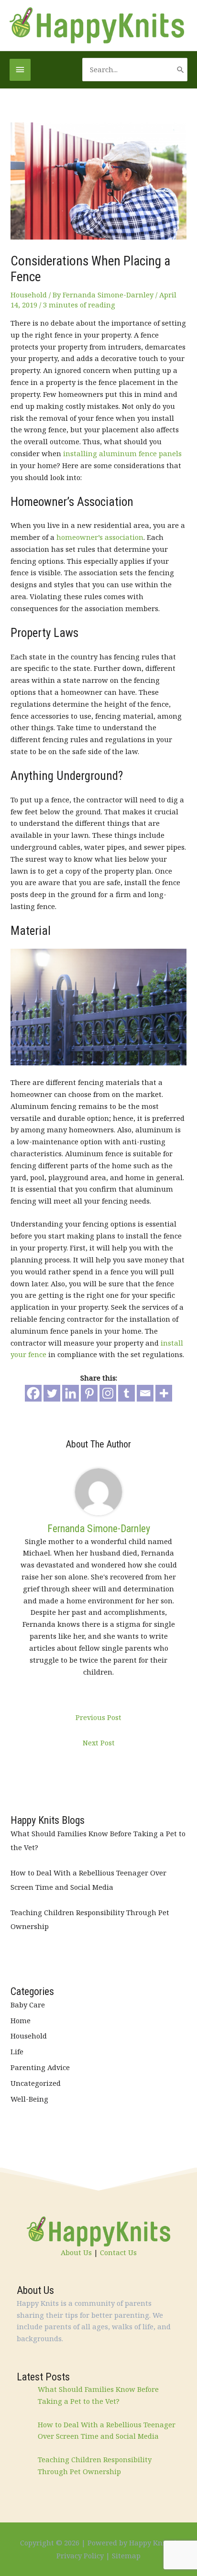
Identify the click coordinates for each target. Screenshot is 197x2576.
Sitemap (126, 2555)
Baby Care (28, 2005)
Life (17, 2051)
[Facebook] (33, 1393)
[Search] (181, 70)
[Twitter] (52, 1393)
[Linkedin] (71, 1393)
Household (29, 295)
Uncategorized (36, 2083)
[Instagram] (108, 1393)
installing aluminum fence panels (122, 453)
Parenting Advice (40, 2067)
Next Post (99, 1743)
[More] (164, 1393)
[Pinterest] (89, 1393)
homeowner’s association (100, 537)
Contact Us (118, 2252)
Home (21, 2020)
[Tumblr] (126, 1393)
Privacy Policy (80, 2555)
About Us (76, 2252)
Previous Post (98, 1717)
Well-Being (29, 2099)
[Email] (145, 1393)
